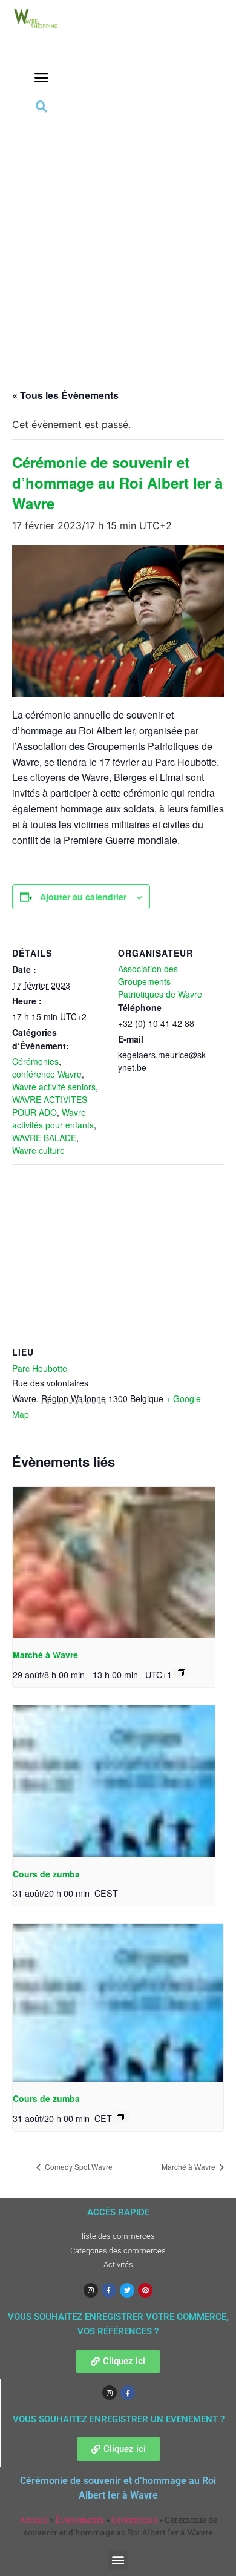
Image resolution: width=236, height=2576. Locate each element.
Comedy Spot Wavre (78, 2166)
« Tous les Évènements (65, 395)
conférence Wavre (47, 1074)
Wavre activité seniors (54, 1087)
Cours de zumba (46, 1874)
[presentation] (114, 1563)
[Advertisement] (118, 240)
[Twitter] (127, 2290)
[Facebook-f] (109, 2290)
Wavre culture (38, 1150)
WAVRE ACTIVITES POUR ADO (50, 1106)
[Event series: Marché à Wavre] (181, 1673)
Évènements (80, 2520)
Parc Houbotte (40, 1368)
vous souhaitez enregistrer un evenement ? (119, 2419)
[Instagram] (91, 2290)
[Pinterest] (145, 2290)
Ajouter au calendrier (83, 897)
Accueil (34, 2520)
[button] (42, 77)
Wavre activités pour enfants (53, 1118)
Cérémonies (35, 1061)
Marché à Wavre (45, 1655)
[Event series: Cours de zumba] (121, 2116)
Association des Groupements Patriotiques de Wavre (160, 981)
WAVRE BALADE (44, 1138)
